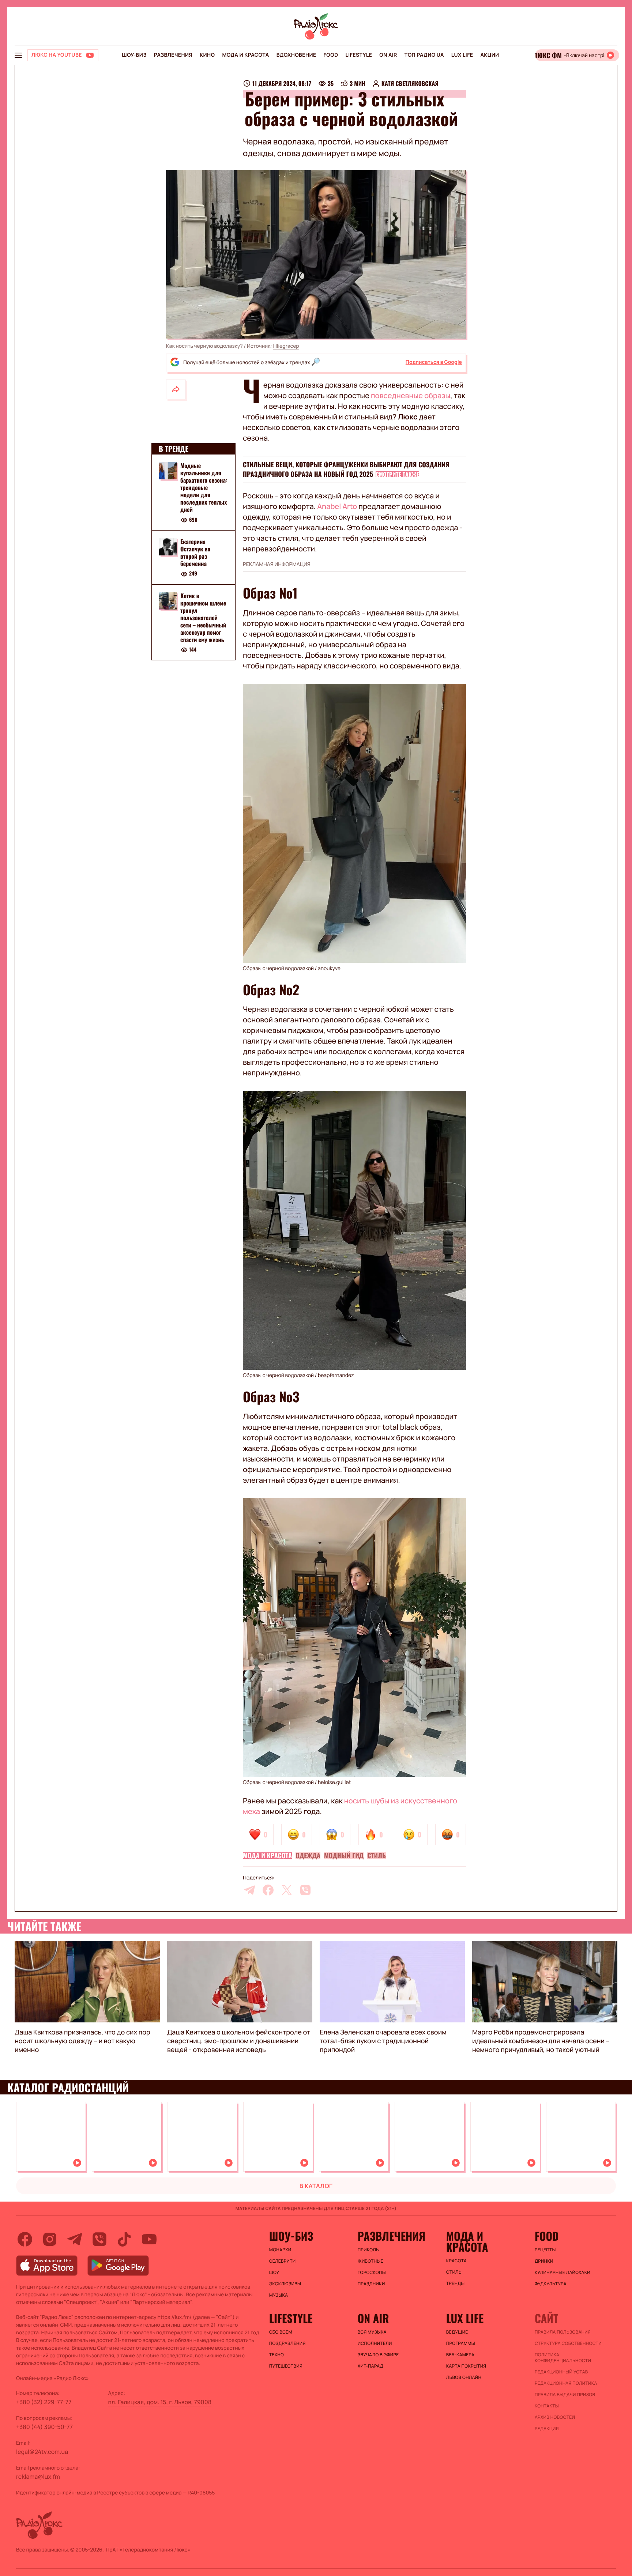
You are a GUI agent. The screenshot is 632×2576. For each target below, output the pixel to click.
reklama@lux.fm (38, 2477)
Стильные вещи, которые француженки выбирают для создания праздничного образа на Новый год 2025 (346, 469)
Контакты (547, 2406)
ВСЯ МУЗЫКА (372, 2332)
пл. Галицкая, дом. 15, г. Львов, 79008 (160, 2402)
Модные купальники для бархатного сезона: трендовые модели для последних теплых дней (204, 487)
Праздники (371, 2284)
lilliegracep (286, 346)
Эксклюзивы (285, 2284)
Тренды (456, 2283)
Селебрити (283, 2261)
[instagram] (50, 2239)
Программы (461, 2343)
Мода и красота (245, 55)
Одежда (308, 1856)
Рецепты (545, 2250)
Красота (456, 2261)
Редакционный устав (561, 2372)
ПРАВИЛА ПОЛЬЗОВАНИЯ (563, 2332)
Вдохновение (296, 55)
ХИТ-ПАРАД (370, 2366)
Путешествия (286, 2366)
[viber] (305, 1890)
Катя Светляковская (410, 83)
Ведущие (457, 2332)
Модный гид (344, 1856)
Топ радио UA (424, 55)
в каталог (316, 2186)
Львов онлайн (464, 2377)
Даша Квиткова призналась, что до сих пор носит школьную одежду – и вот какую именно (82, 2041)
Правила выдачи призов (565, 2395)
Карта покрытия (466, 2366)
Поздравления (287, 2343)
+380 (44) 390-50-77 (44, 2427)
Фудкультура (551, 2284)
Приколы (369, 2250)
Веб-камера (460, 2355)
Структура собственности (568, 2343)
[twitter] (287, 1890)
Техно (277, 2355)
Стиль (377, 1856)
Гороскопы (372, 2273)
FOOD (331, 55)
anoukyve (329, 968)
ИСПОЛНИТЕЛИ (375, 2343)
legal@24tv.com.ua (42, 2452)
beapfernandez (336, 1375)
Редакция (547, 2429)
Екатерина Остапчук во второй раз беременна (195, 552)
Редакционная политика (566, 2383)
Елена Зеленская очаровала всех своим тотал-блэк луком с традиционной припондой (383, 2041)
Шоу (274, 2273)
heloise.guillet (334, 1782)
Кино (207, 55)
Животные (370, 2261)
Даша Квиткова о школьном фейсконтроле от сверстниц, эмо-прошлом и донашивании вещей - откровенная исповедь (239, 2041)
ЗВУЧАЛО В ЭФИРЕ (378, 2355)
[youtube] (149, 2239)
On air (388, 55)
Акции (490, 55)
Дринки (544, 2261)
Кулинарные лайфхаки (563, 2273)
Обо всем (281, 2332)
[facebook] (268, 1890)
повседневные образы (411, 395)
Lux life (462, 55)
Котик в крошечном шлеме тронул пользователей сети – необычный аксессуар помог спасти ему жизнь (203, 618)
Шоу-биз (134, 55)
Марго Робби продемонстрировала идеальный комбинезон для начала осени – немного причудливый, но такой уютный (541, 2041)
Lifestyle (359, 55)
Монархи (280, 2250)
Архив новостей (555, 2417)
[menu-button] (18, 55)
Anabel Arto (337, 506)
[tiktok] (124, 2239)
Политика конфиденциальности (563, 2358)
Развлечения (173, 55)
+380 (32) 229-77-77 (44, 2402)
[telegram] (249, 1890)
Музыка (279, 2295)
